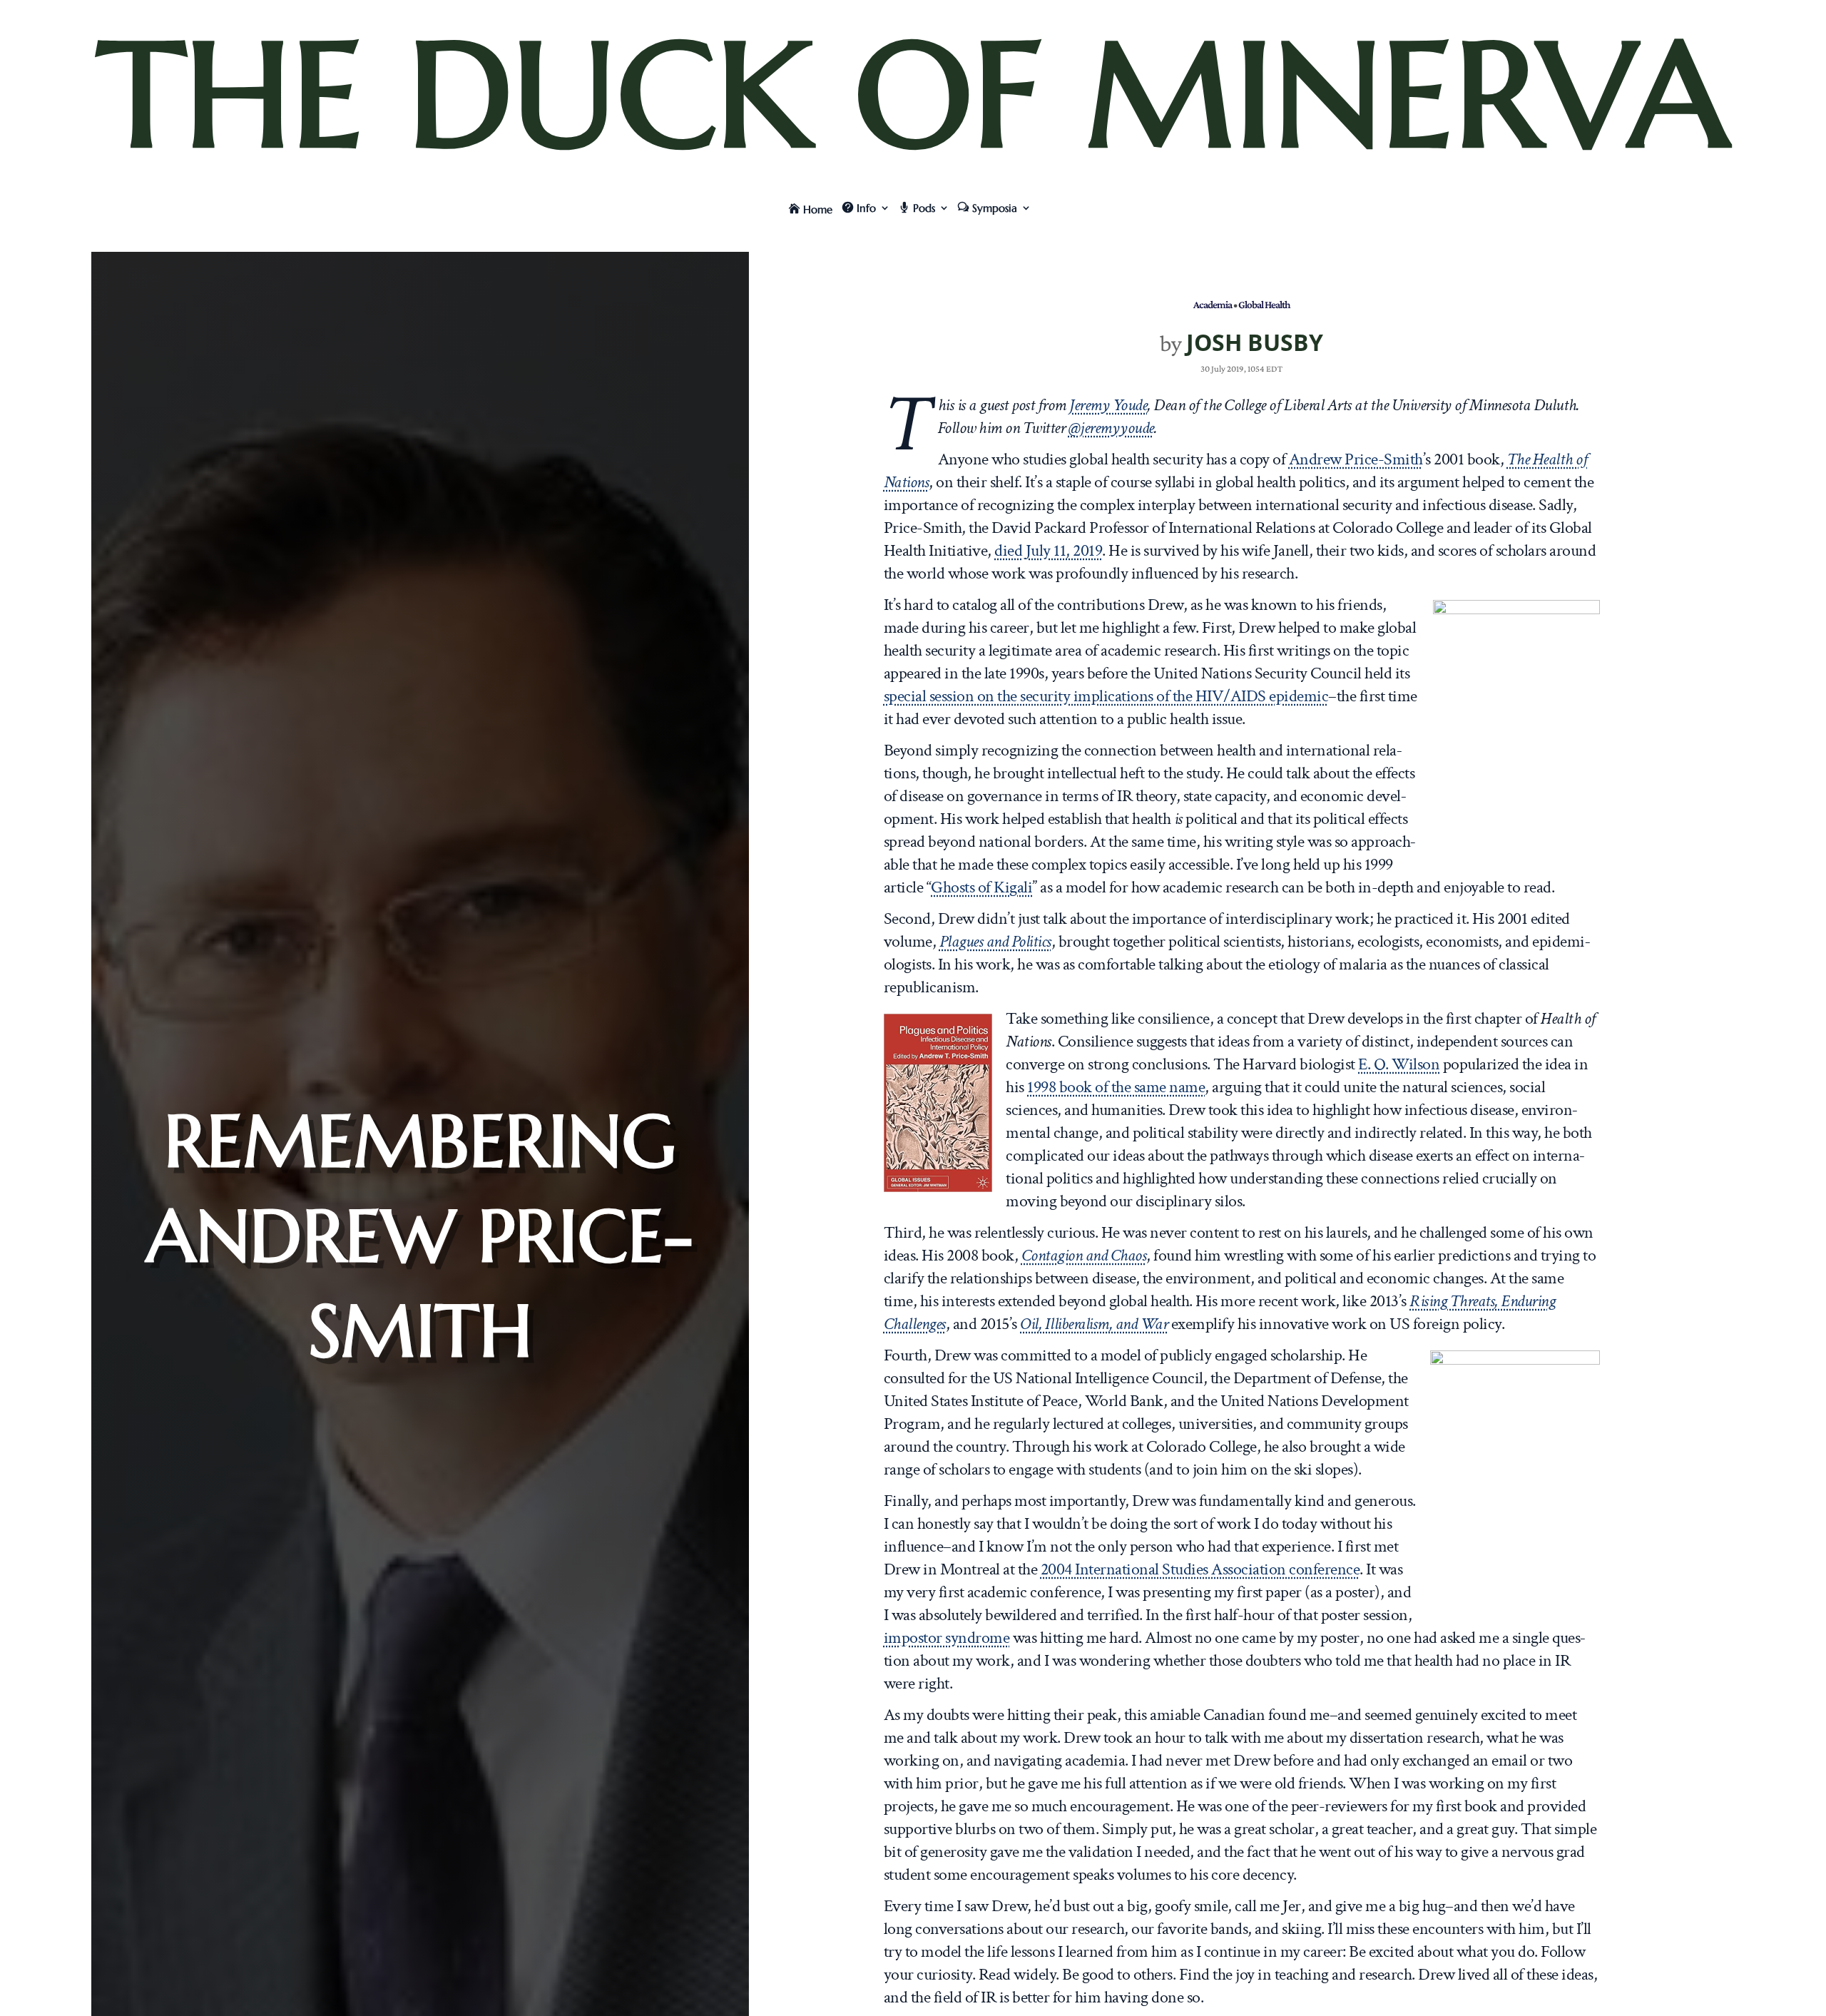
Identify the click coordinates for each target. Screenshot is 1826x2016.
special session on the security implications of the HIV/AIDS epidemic (1106, 696)
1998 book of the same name (1116, 1087)
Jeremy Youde (1108, 405)
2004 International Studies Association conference (1200, 1569)
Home (818, 209)
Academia (1213, 304)
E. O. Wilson (1399, 1064)
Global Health (1264, 304)
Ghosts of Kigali (981, 887)
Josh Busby (1255, 342)
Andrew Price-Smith (1356, 459)
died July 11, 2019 (1048, 550)
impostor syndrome (947, 1638)
